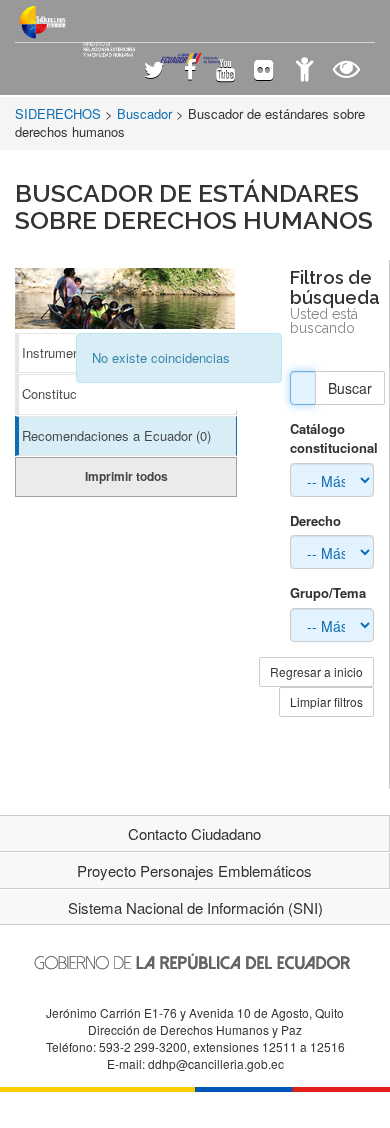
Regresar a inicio (316, 671)
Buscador (144, 113)
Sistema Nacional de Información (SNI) (195, 907)
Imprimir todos (126, 476)
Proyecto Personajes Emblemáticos (194, 870)
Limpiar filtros (326, 701)
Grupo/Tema (328, 593)
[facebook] (190, 71)
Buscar (350, 388)
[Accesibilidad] (304, 71)
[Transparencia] (346, 71)
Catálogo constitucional (332, 438)
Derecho (315, 521)
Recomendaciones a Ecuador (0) (116, 435)
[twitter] (154, 71)
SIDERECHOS (58, 113)
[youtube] (225, 71)
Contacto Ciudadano (194, 833)
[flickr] (263, 71)
